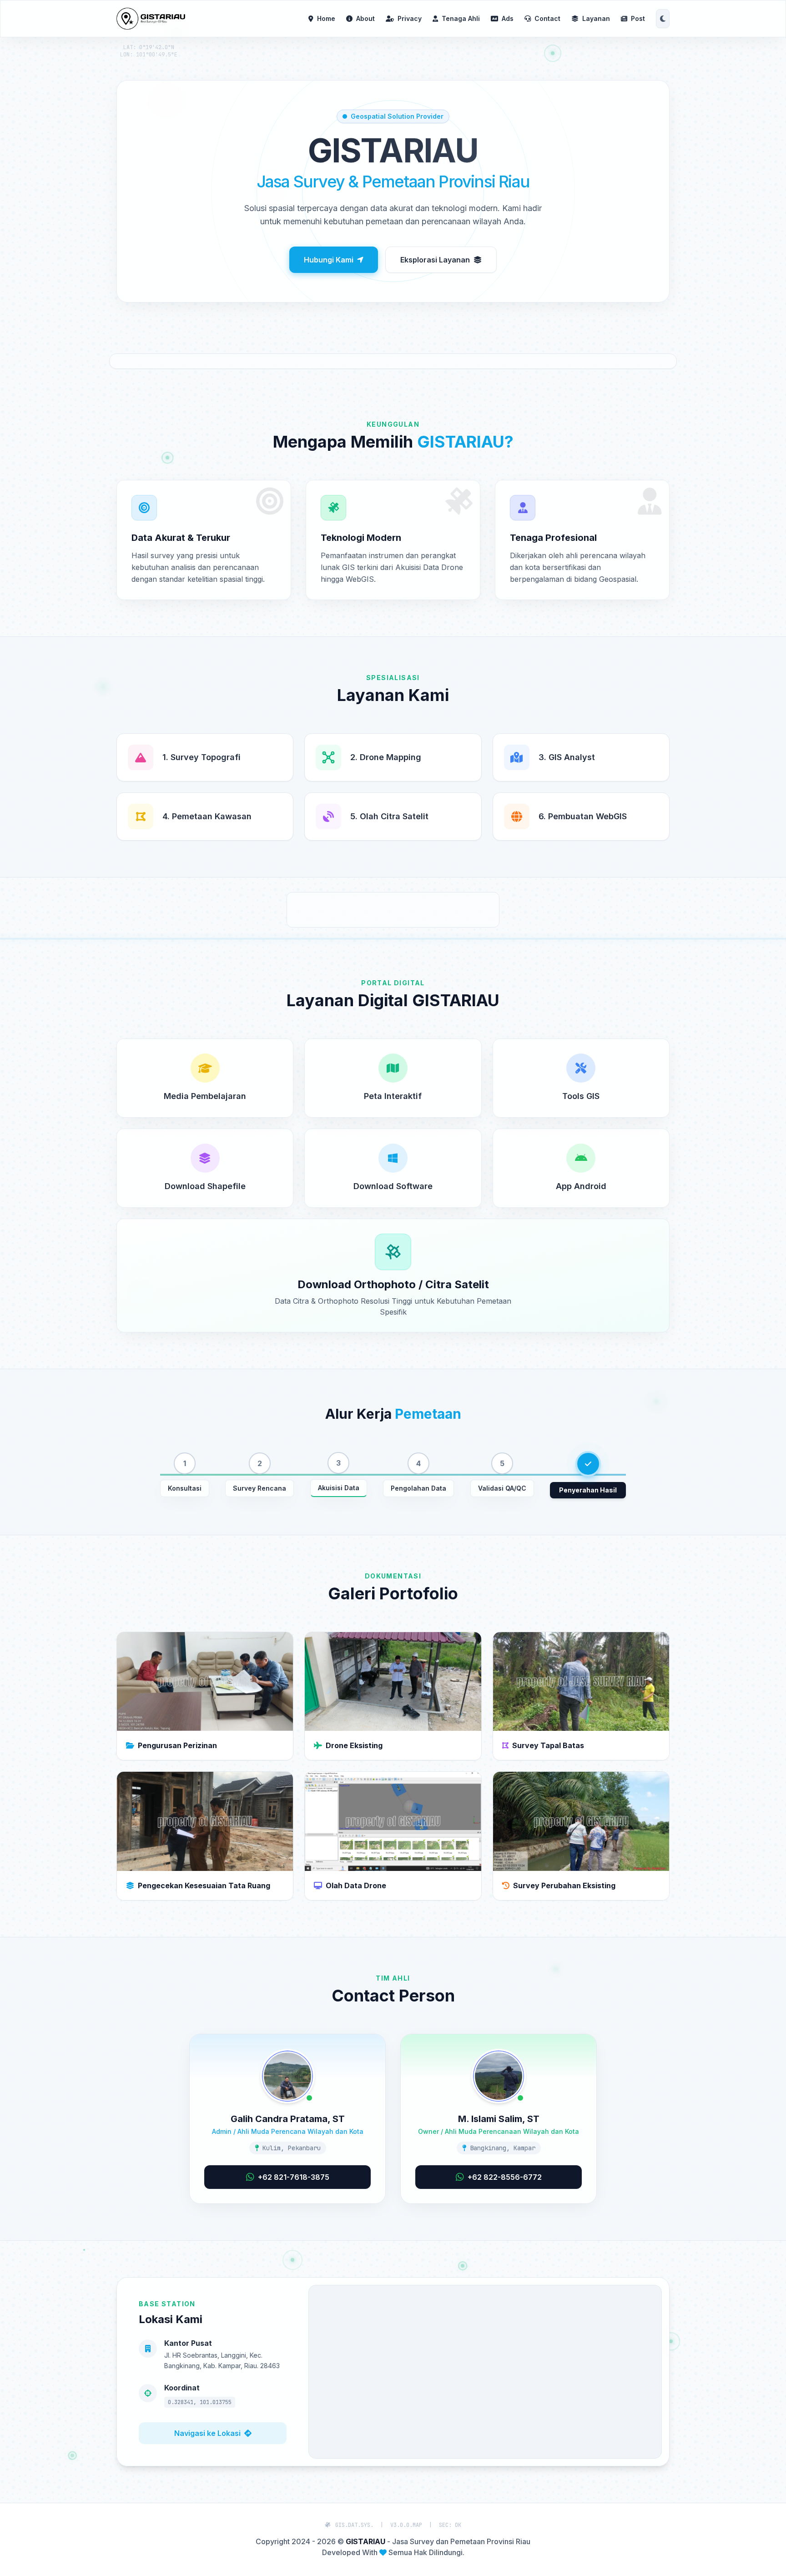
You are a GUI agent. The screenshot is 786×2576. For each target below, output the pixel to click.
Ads (508, 18)
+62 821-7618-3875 (294, 2177)
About (365, 18)
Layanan (596, 18)
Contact (547, 18)
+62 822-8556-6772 (505, 2177)
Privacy (410, 18)
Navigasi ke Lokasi (207, 2433)
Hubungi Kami (329, 260)
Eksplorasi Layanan (435, 260)
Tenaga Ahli (461, 18)
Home (326, 18)
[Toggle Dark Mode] (663, 19)
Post (638, 18)
